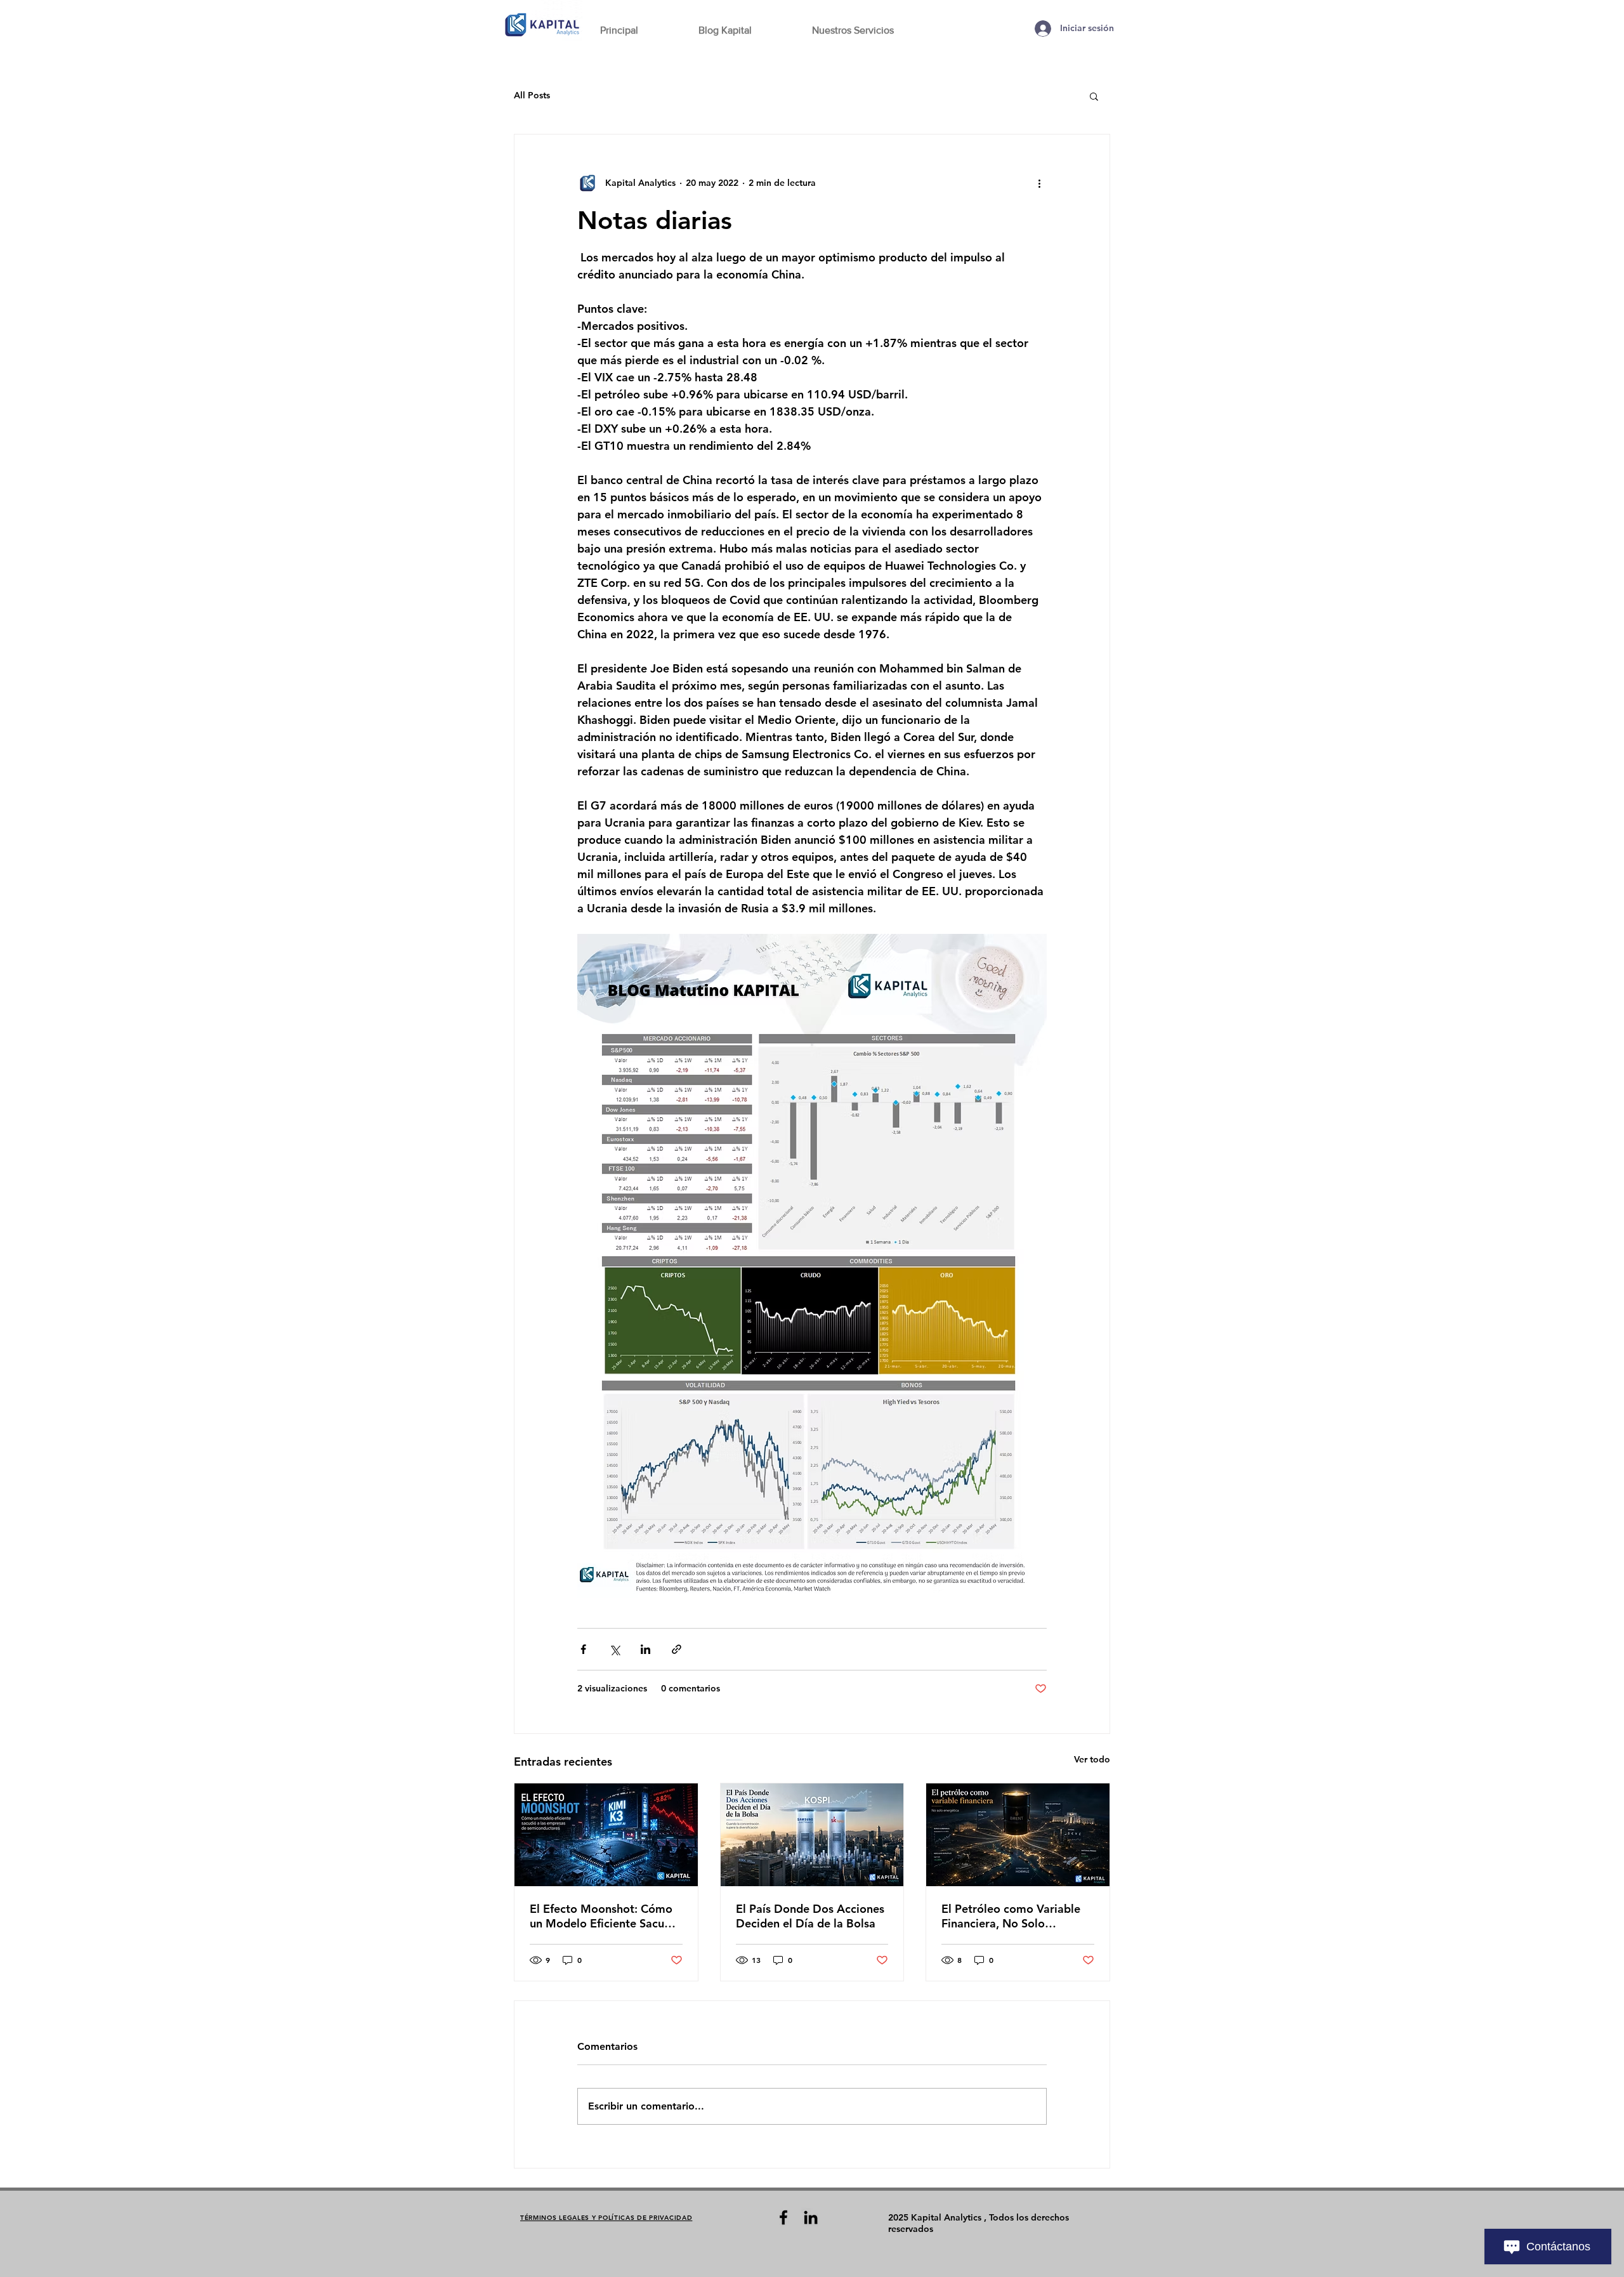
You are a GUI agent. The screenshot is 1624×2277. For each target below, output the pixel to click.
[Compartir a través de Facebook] (583, 1649)
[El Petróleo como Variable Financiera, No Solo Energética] (1018, 1835)
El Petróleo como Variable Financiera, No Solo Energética (1011, 1916)
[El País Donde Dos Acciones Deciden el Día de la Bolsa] (812, 1835)
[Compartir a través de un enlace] (677, 1649)
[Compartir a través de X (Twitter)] (614, 1649)
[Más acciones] (1039, 183)
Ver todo (1092, 1759)
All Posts (532, 95)
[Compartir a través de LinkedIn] (645, 1649)
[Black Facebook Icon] (783, 2217)
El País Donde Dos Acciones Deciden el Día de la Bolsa (810, 1916)
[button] (1094, 96)
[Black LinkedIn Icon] (811, 2217)
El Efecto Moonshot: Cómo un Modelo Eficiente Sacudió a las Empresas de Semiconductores (606, 1916)
